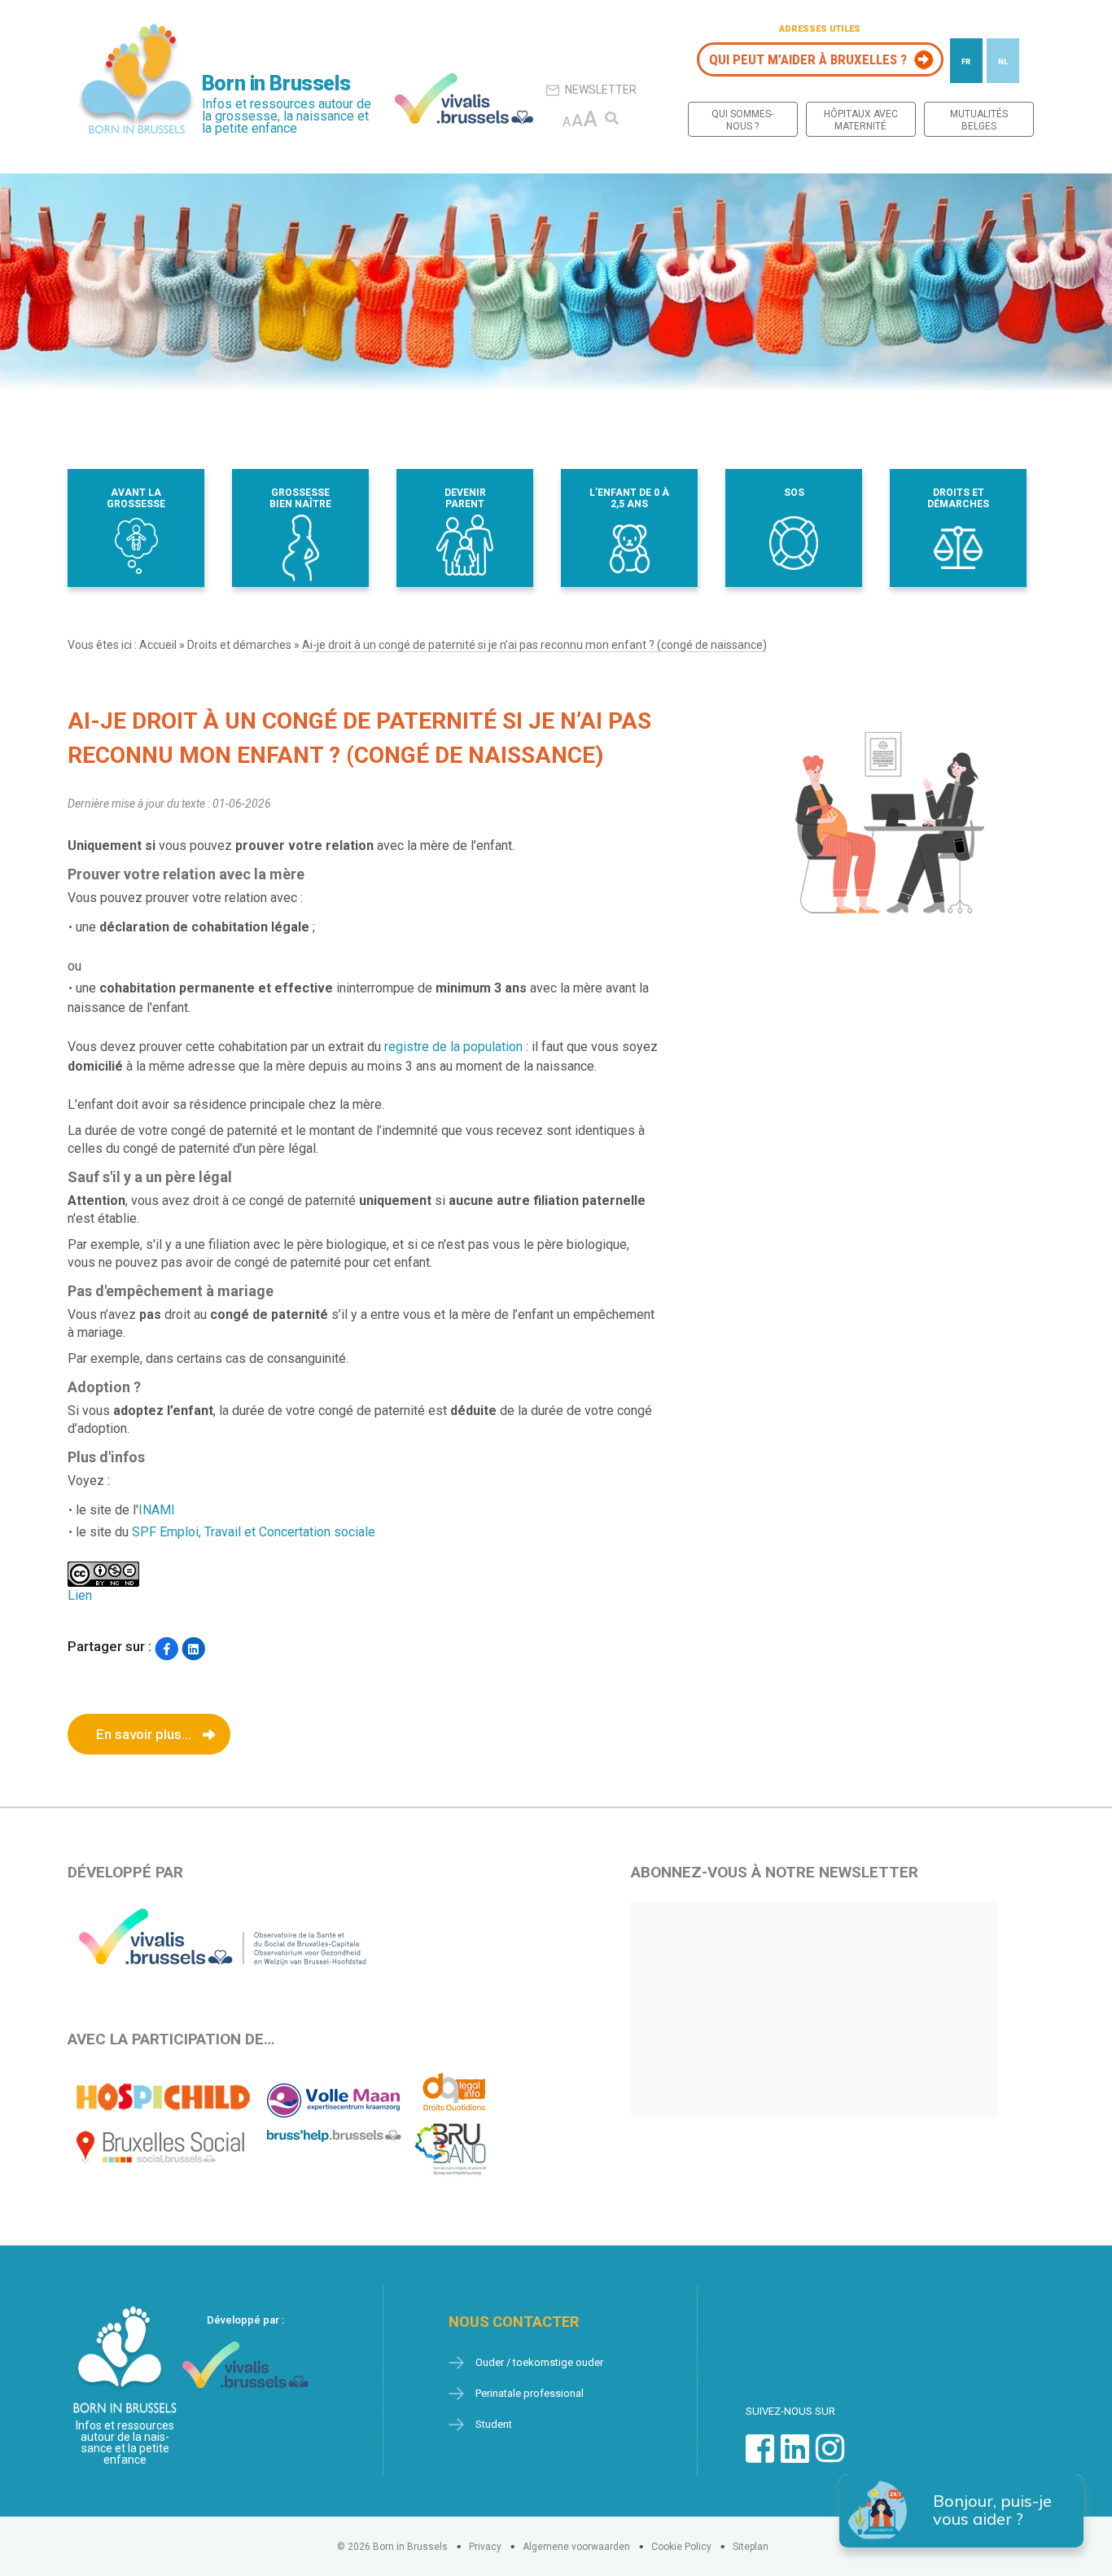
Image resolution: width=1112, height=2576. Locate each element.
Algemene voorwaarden (576, 2547)
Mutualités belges (979, 120)
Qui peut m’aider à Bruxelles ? (808, 59)
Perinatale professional (530, 2393)
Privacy (485, 2547)
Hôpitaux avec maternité (861, 120)
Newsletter (601, 90)
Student (494, 2424)
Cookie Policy (681, 2547)
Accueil (158, 645)
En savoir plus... (144, 1734)
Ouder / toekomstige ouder (539, 2362)
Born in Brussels (276, 83)
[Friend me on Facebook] (760, 2457)
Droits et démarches (239, 645)
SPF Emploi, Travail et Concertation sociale (254, 1532)
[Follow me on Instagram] (830, 2457)
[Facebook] (166, 1648)
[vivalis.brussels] (464, 99)
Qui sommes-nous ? (742, 120)
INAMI (157, 1510)
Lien (80, 1595)
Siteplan (751, 2547)
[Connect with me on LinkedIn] (795, 2457)
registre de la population (453, 1047)
